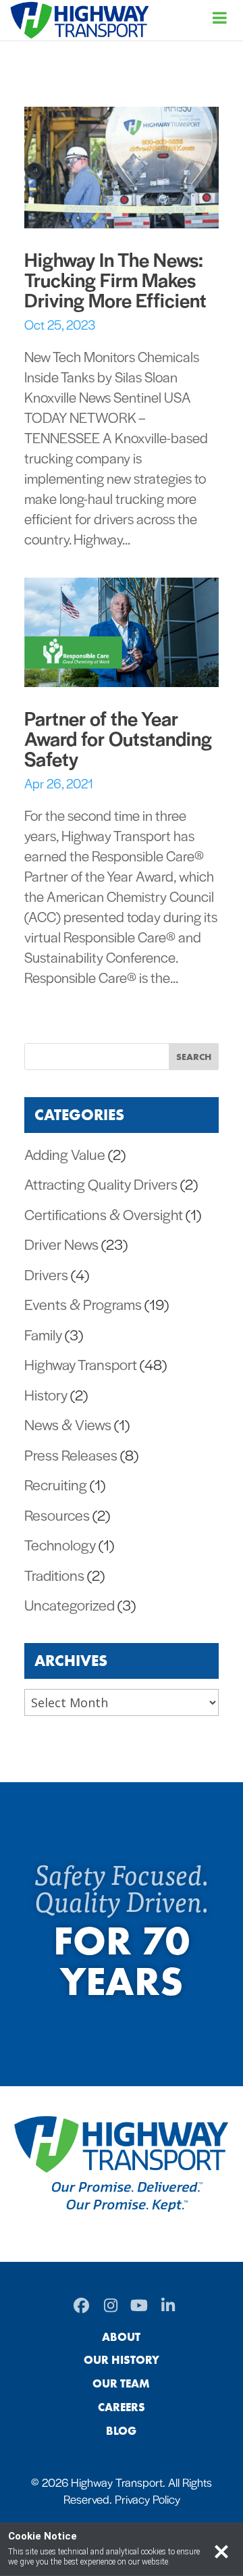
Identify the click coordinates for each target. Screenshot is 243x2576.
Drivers (46, 1274)
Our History (122, 2360)
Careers (122, 2407)
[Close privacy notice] (221, 2550)
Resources (57, 1515)
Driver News (61, 1244)
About (121, 2337)
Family (43, 1334)
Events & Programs (83, 1304)
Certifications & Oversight (104, 1214)
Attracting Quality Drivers (101, 1184)
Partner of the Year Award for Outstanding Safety (118, 738)
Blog (121, 2431)
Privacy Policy (147, 2499)
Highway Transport (81, 1364)
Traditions (54, 1575)
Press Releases (71, 1455)
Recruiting (56, 1484)
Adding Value (65, 1154)
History (46, 1394)
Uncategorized (70, 1605)
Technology (60, 1544)
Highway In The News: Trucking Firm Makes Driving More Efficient (115, 279)
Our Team (121, 2383)
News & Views (68, 1424)
